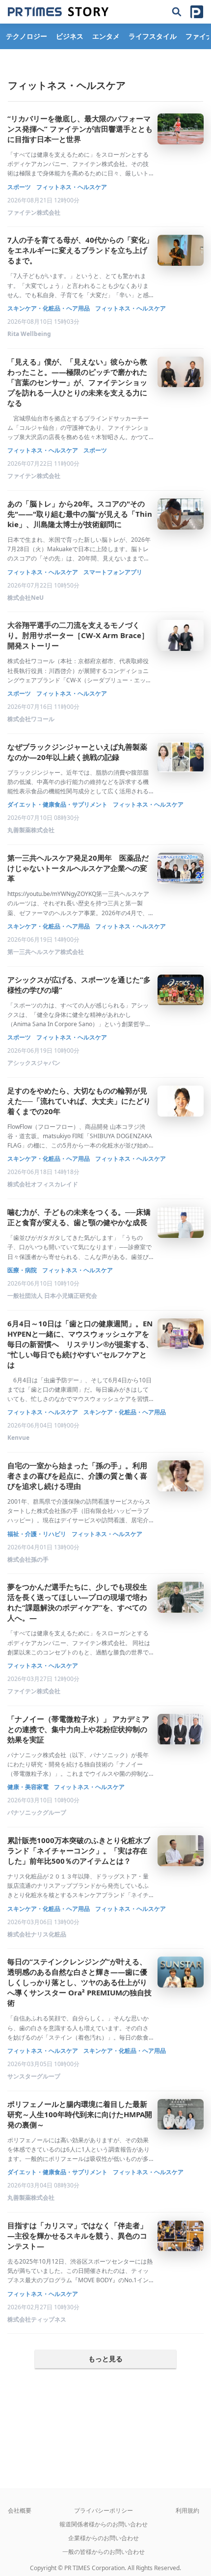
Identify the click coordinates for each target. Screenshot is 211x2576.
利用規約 (187, 2510)
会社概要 (20, 2510)
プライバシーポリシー (104, 2510)
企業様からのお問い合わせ (104, 2538)
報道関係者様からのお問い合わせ (104, 2524)
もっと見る (105, 2359)
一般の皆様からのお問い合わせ (104, 2552)
